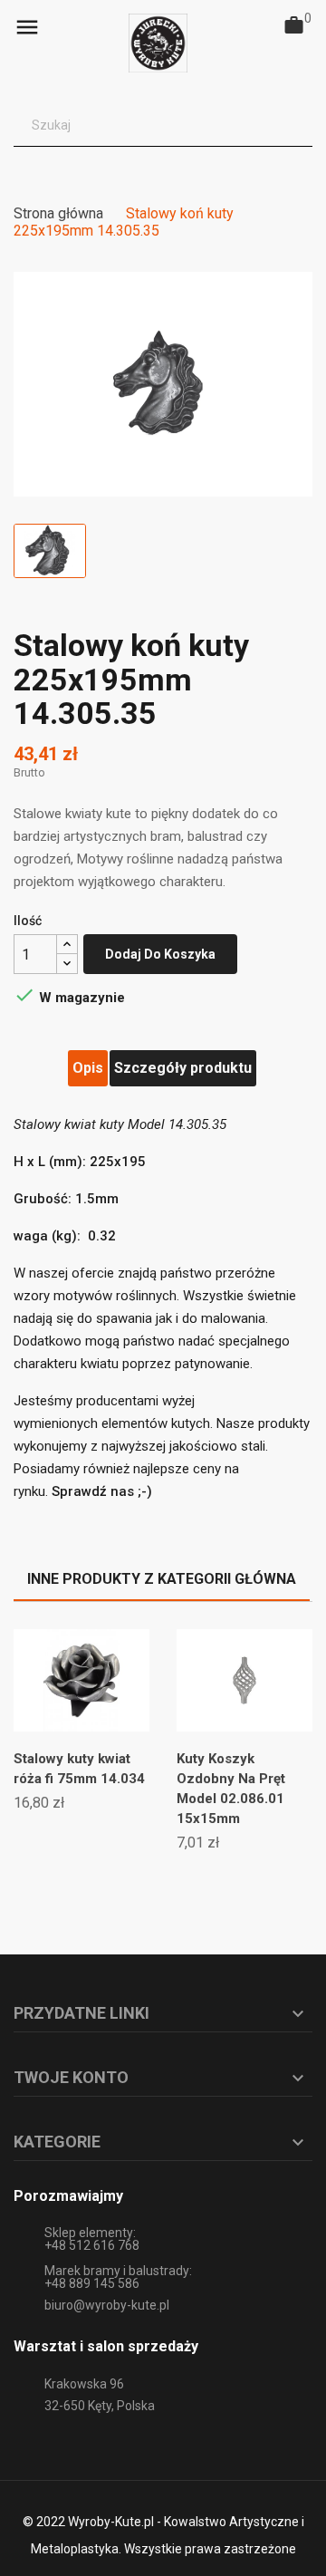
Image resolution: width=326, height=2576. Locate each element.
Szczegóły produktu (183, 1068)
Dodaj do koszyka (160, 954)
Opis (88, 1068)
